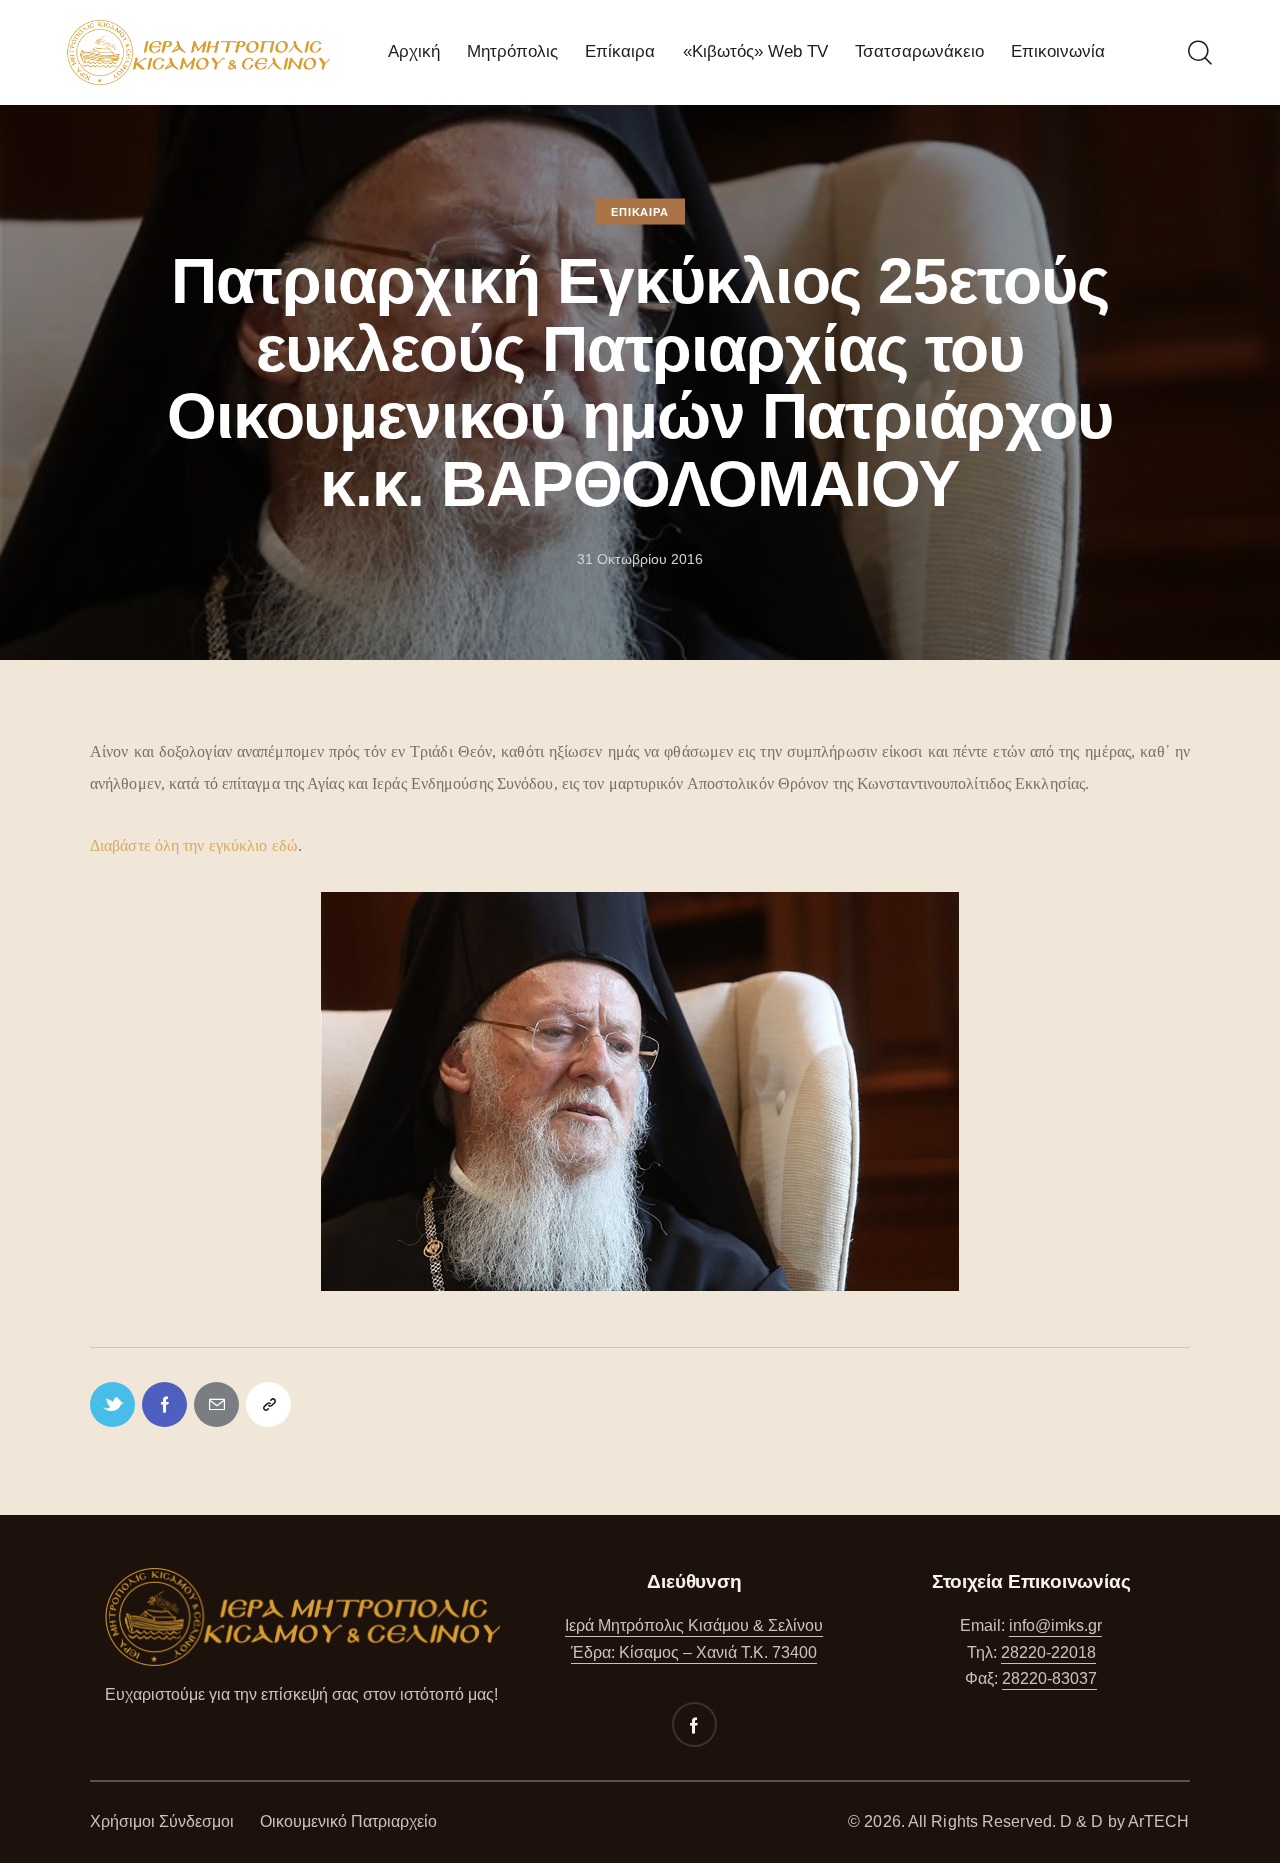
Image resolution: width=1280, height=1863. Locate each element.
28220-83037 (1049, 1678)
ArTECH (1159, 1821)
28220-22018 (1048, 1652)
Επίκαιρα (639, 212)
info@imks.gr (1055, 1625)
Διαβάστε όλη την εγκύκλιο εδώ (194, 845)
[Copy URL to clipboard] (268, 1404)
